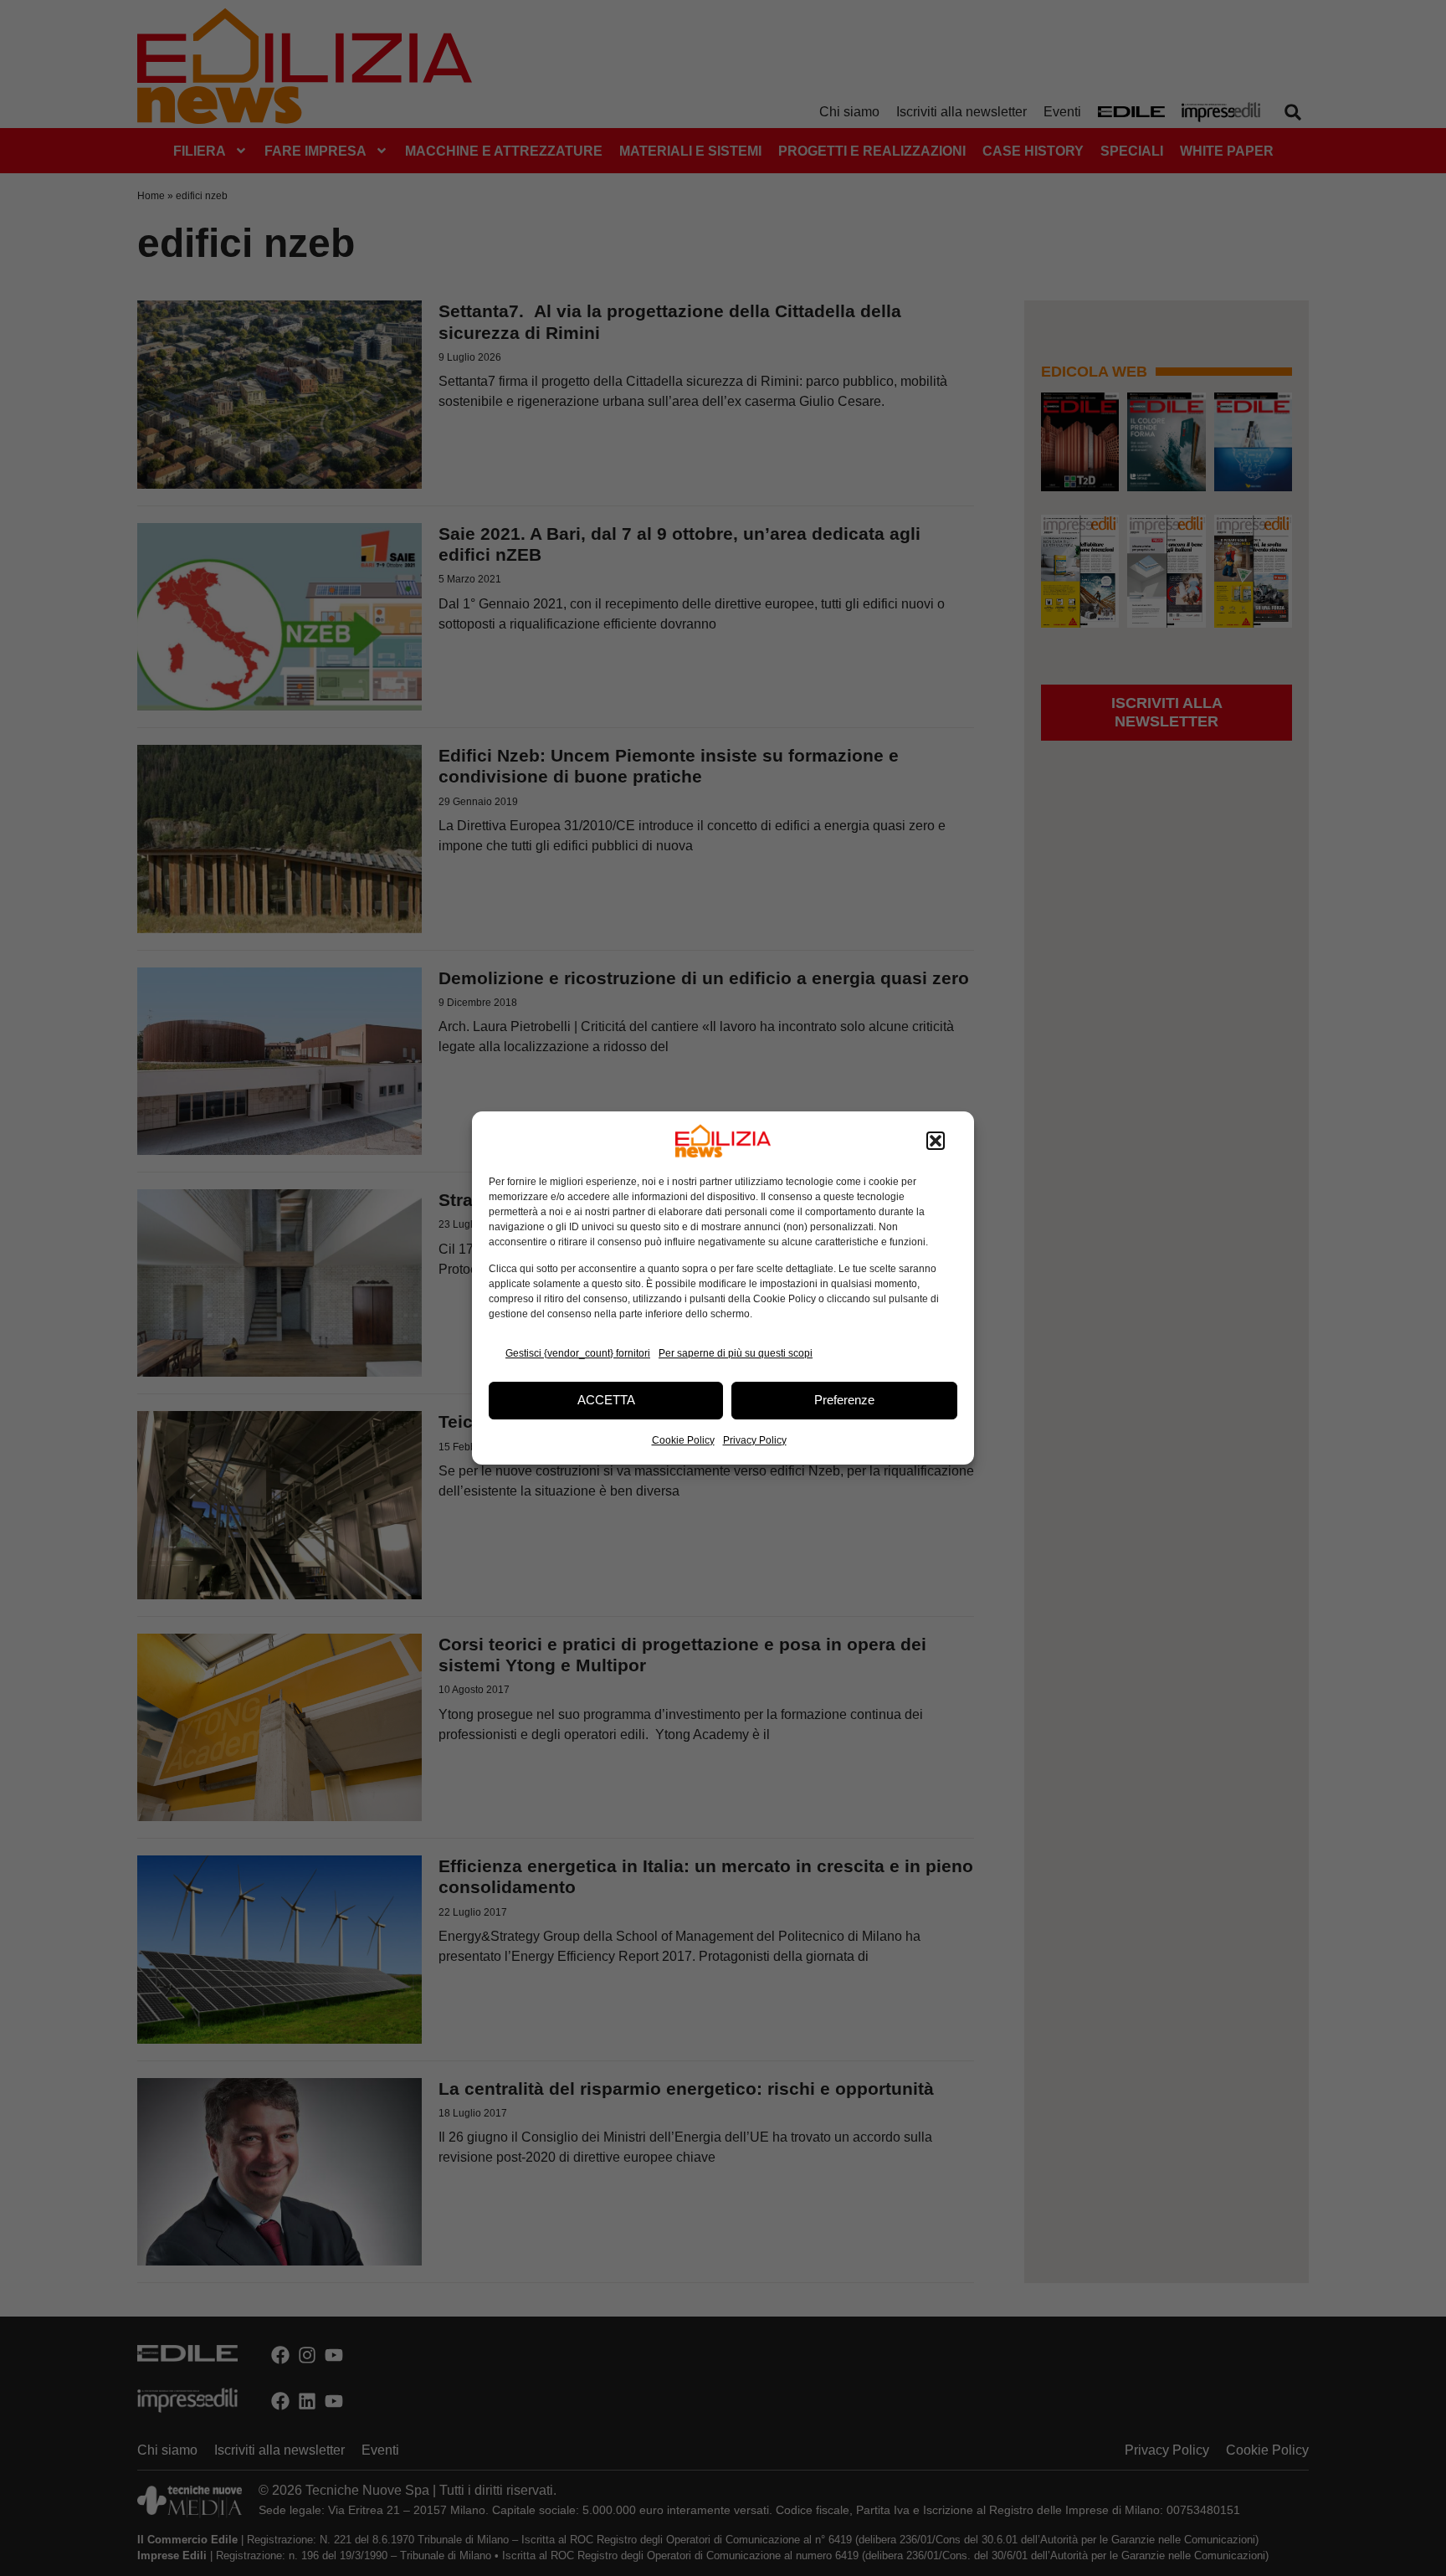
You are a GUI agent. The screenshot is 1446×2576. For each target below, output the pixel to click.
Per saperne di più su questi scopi (736, 1353)
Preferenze (844, 1400)
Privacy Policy (755, 1440)
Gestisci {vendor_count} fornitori (578, 1353)
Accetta (606, 1400)
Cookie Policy (683, 1440)
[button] (936, 1141)
